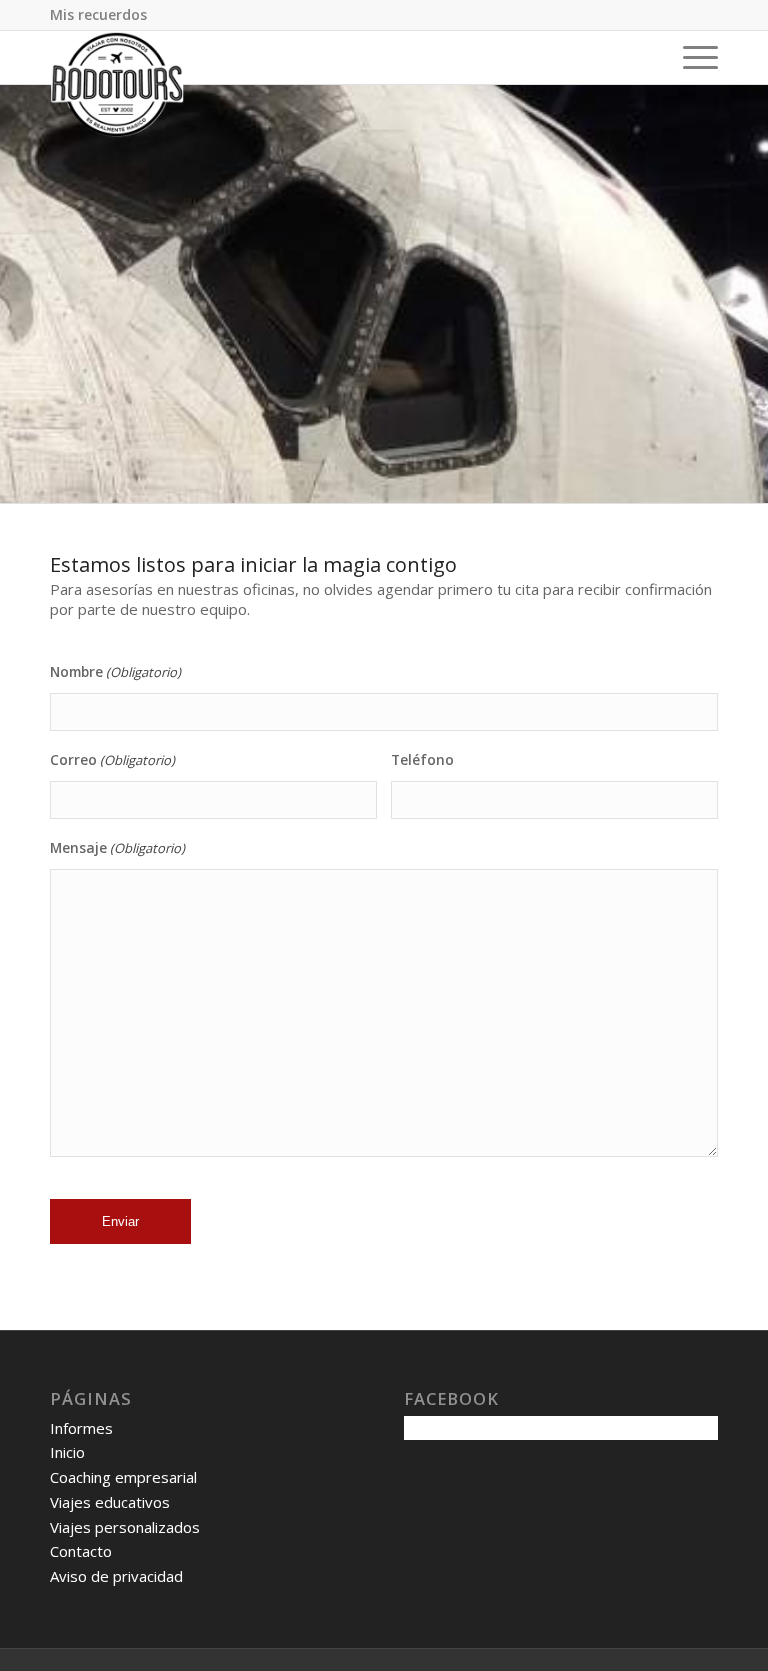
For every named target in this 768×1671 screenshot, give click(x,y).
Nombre (115, 671)
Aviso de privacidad (116, 1576)
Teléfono (422, 759)
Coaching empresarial (123, 1477)
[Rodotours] (117, 84)
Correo (112, 759)
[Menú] (690, 57)
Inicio (67, 1452)
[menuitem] (98, 15)
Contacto (81, 1551)
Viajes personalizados (125, 1527)
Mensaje (117, 847)
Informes (81, 1428)
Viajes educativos (110, 1502)
